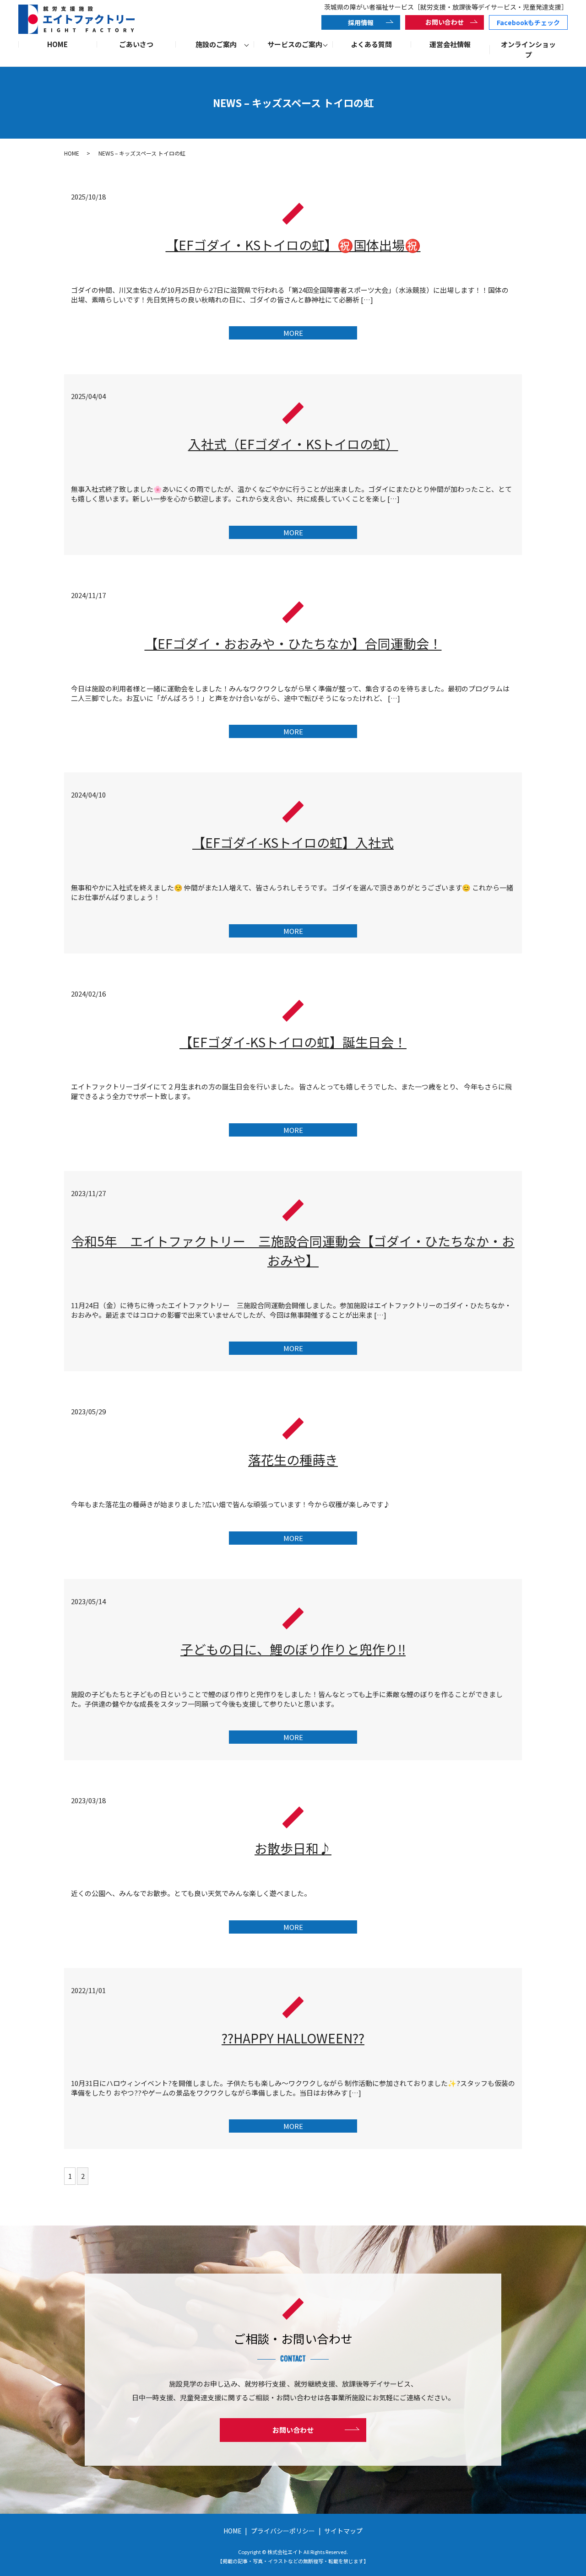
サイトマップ (343, 2531)
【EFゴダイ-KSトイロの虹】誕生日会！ (293, 1042)
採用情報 (361, 22)
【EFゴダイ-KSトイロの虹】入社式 (293, 842)
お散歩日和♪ (293, 1848)
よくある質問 (371, 44)
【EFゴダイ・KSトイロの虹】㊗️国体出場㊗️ (293, 245)
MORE (293, 333)
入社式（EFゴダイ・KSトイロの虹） (293, 444)
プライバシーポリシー (283, 2531)
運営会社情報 (450, 44)
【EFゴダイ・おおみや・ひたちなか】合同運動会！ (293, 643)
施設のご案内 (216, 44)
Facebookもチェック (528, 22)
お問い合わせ (445, 22)
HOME (57, 44)
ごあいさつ (136, 44)
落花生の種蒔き (293, 1460)
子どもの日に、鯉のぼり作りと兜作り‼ (293, 1649)
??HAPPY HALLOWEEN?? (293, 2038)
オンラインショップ (528, 49)
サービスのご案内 (295, 44)
